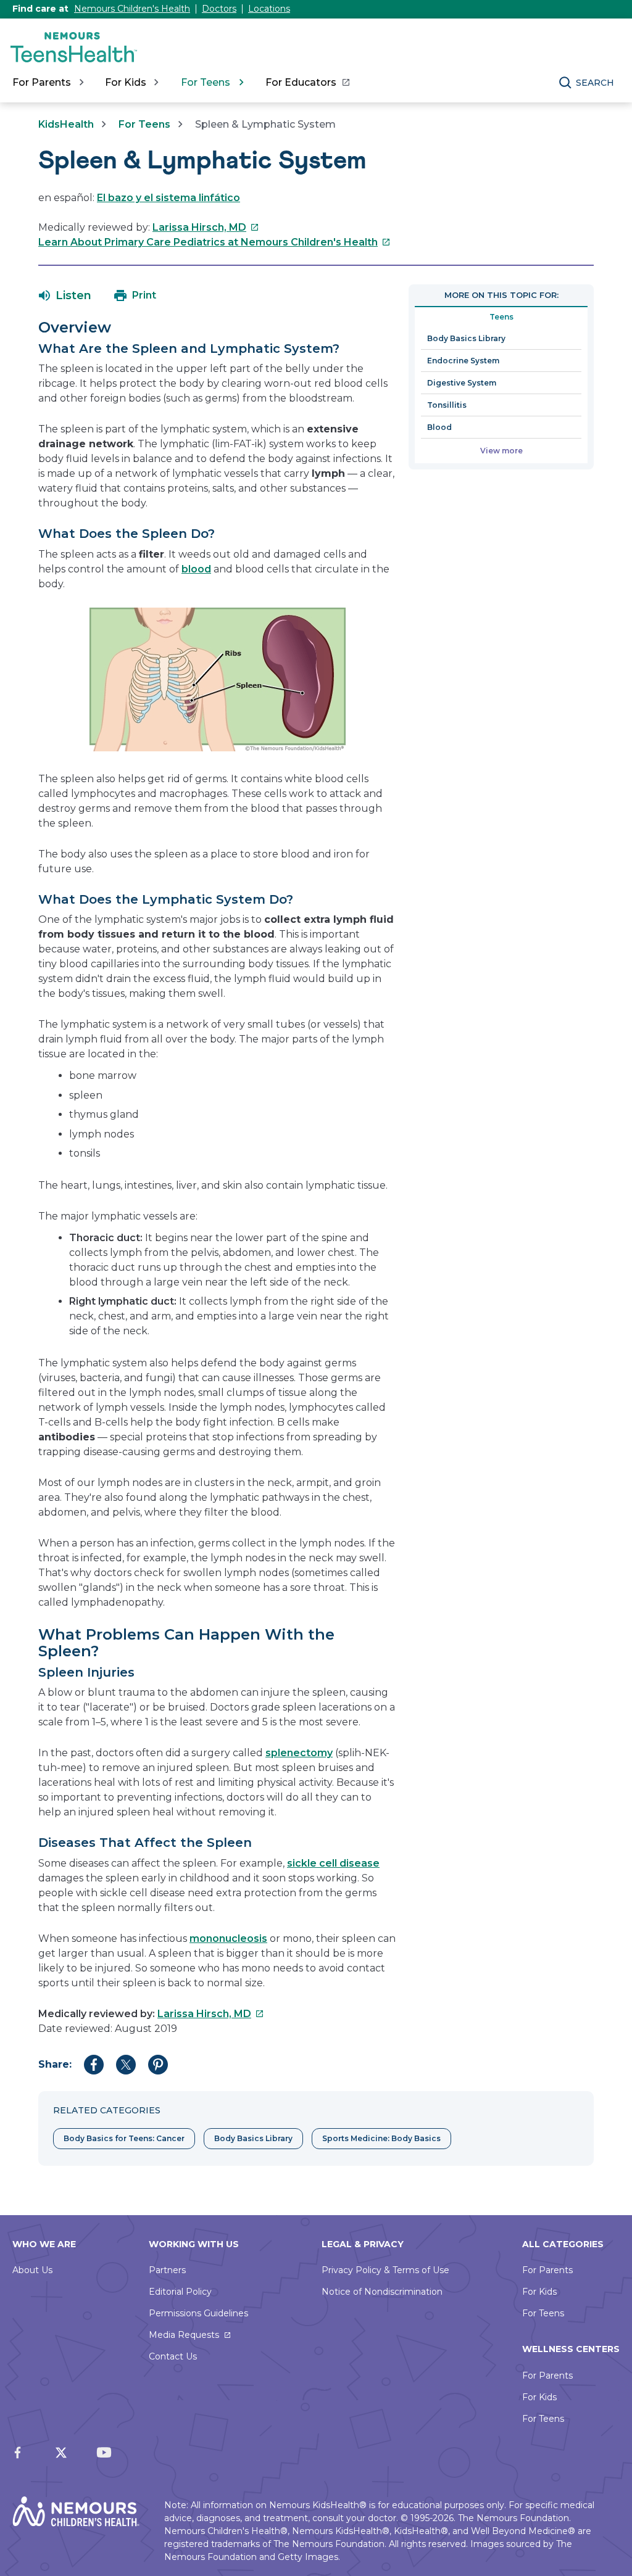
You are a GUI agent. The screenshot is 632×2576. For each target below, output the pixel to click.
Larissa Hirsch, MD (206, 227)
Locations (269, 9)
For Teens (144, 124)
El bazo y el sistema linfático (168, 198)
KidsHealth (66, 124)
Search (595, 83)
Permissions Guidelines (198, 2313)
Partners (167, 2270)
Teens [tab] (501, 317)
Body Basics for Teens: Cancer (124, 2138)
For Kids (539, 2292)
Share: (55, 2064)
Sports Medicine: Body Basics (381, 2138)
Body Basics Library (466, 338)
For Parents (547, 2270)
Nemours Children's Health (132, 9)
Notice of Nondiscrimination (382, 2292)
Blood (439, 427)
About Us (32, 2270)
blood (196, 569)
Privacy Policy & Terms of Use (385, 2270)
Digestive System (462, 383)
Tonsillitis (447, 405)
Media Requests (184, 2335)
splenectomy (299, 1753)
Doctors (219, 9)
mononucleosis (228, 1938)
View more (501, 451)
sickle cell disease (333, 1863)
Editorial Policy (180, 2292)
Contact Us (173, 2356)
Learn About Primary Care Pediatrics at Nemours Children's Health (214, 242)
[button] (65, 295)
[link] (307, 83)
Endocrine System (463, 361)
